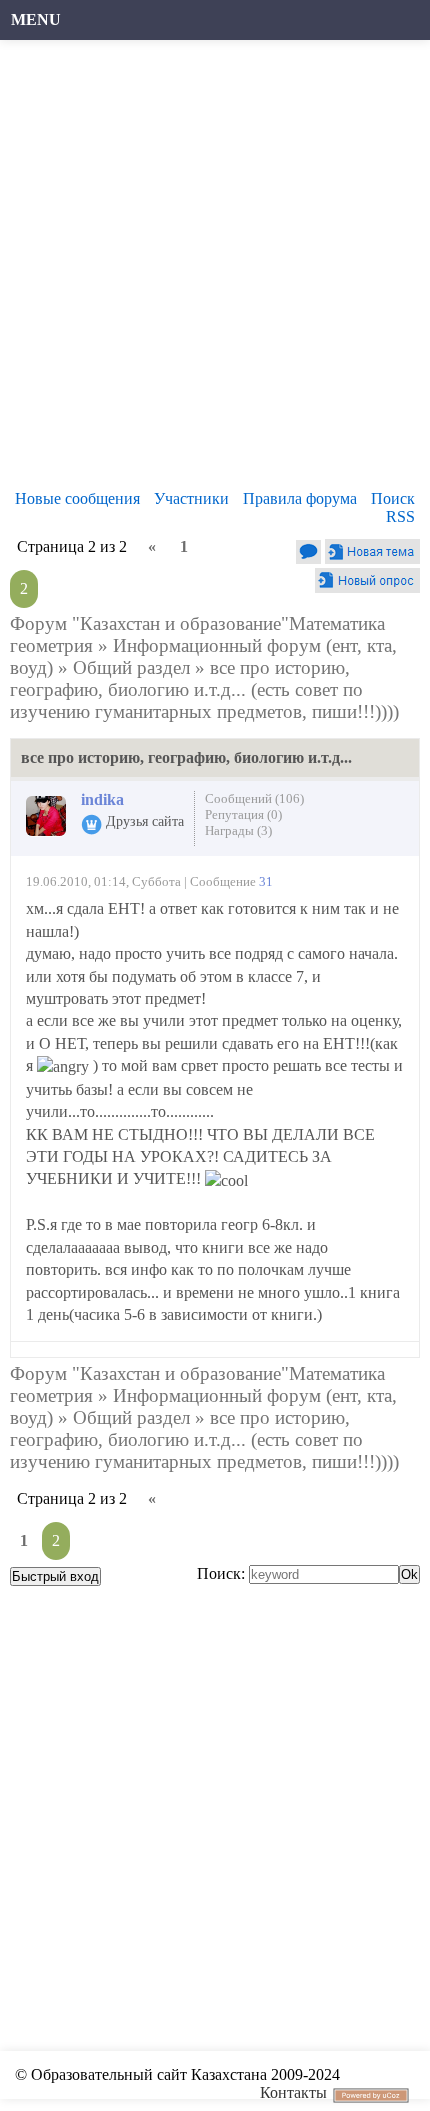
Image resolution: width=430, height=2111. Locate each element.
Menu (36, 19)
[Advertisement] (215, 270)
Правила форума (300, 498)
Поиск (393, 498)
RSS (400, 516)
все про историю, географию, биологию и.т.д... (180, 678)
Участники (191, 498)
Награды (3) (238, 830)
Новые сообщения (77, 498)
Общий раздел (131, 667)
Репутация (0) (243, 814)
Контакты (293, 2092)
